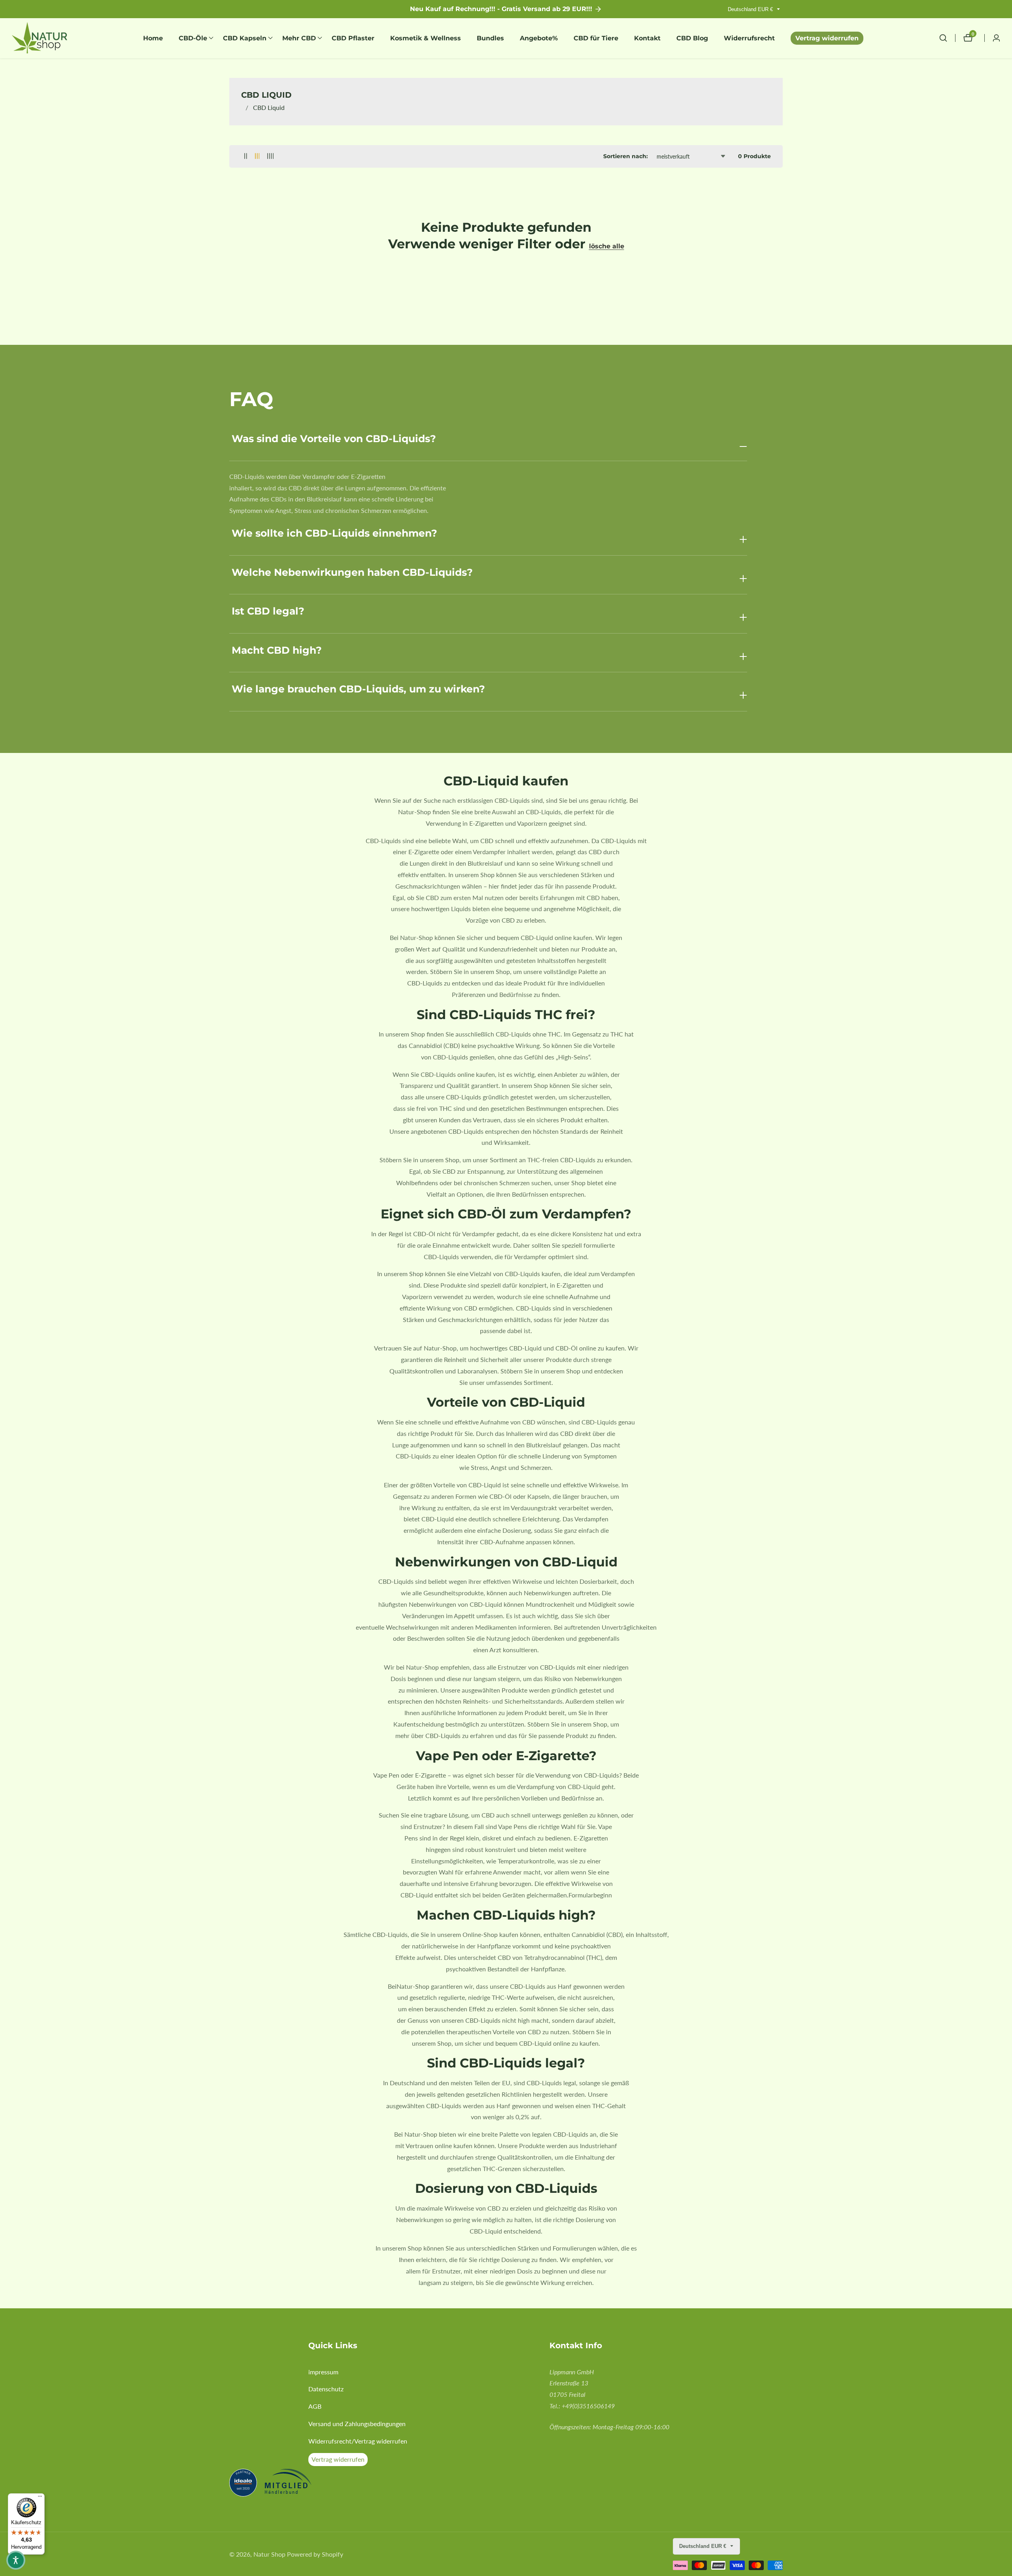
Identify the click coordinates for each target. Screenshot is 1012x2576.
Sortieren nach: (626, 156)
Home (153, 38)
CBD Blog (692, 38)
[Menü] (40, 2498)
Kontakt (647, 38)
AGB (315, 2406)
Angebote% (539, 38)
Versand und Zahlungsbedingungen (357, 2424)
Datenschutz (326, 2389)
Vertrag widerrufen (827, 38)
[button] (193, 38)
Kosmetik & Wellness (426, 38)
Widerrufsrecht (749, 38)
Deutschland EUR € (751, 9)
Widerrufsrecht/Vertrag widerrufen (358, 2441)
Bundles (490, 38)
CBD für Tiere (596, 38)
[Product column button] (246, 156)
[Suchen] (947, 38)
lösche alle (607, 246)
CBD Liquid (269, 107)
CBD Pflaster (353, 38)
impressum (323, 2372)
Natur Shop (269, 2554)
